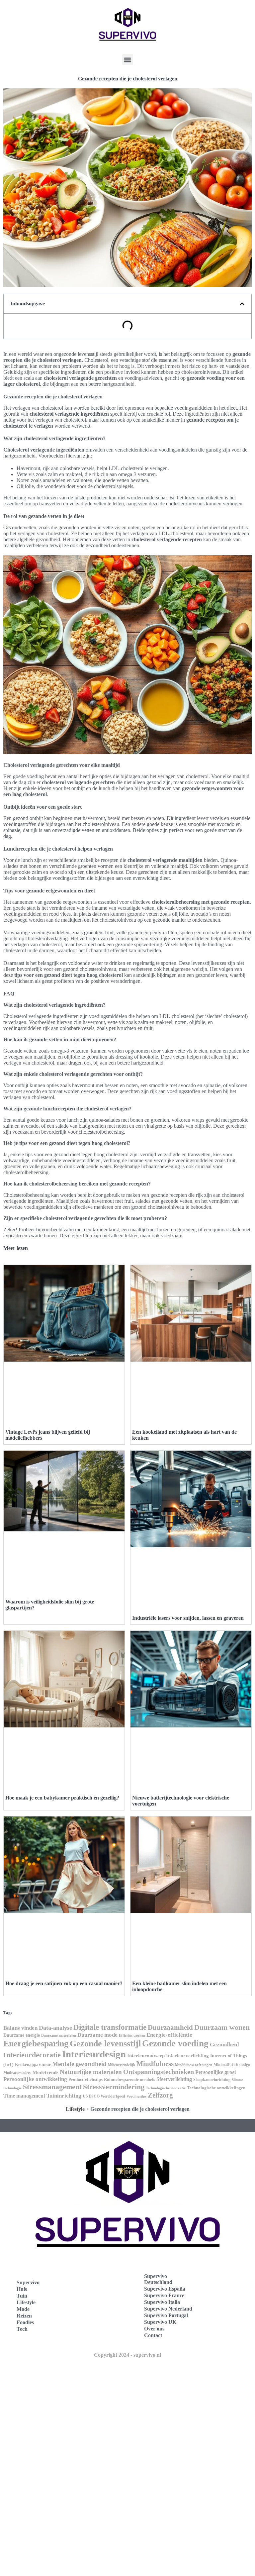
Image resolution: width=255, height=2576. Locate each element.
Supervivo (28, 2282)
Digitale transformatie (110, 2027)
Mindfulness (155, 2064)
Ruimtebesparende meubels (129, 2080)
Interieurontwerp (146, 2056)
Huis (22, 2289)
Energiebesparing (36, 2044)
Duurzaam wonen (222, 2027)
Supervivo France (164, 2295)
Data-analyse (55, 2028)
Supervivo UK (160, 2322)
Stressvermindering (114, 2087)
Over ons (154, 2329)
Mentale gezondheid (79, 2064)
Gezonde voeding (175, 2043)
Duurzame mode (97, 2035)
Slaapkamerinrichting (212, 2080)
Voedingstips (136, 2096)
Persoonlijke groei (215, 2072)
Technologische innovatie (166, 2088)
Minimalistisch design (232, 2065)
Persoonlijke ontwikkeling (35, 2079)
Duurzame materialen (59, 2036)
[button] (128, 60)
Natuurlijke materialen (91, 2072)
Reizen (24, 2316)
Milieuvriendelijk (122, 2065)
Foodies (25, 2322)
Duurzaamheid (170, 2027)
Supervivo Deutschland (158, 2279)
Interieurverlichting (187, 2056)
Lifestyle (75, 2109)
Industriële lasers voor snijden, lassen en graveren (188, 1618)
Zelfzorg (160, 2095)
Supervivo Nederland (168, 2309)
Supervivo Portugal (166, 2315)
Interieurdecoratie (32, 2055)
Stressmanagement (52, 2087)
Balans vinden (20, 2028)
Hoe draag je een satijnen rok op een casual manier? (64, 1983)
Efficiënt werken (132, 2036)
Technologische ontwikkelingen (216, 2088)
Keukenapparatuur (33, 2064)
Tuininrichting (64, 2096)
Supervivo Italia (162, 2302)
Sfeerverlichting (174, 2079)
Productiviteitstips (85, 2079)
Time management (24, 2096)
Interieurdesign (94, 2054)
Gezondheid (224, 2044)
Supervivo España (165, 2289)
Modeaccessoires (17, 2073)
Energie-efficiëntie (169, 2035)
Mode (23, 2309)
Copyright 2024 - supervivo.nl (127, 2355)
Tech (22, 2329)
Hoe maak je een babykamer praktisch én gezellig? (62, 1798)
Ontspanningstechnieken (159, 2072)
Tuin (22, 2296)
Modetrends (45, 2072)
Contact (153, 2335)
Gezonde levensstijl (105, 2044)
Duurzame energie (22, 2035)
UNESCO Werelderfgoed (104, 2096)
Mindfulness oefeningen (194, 2065)
